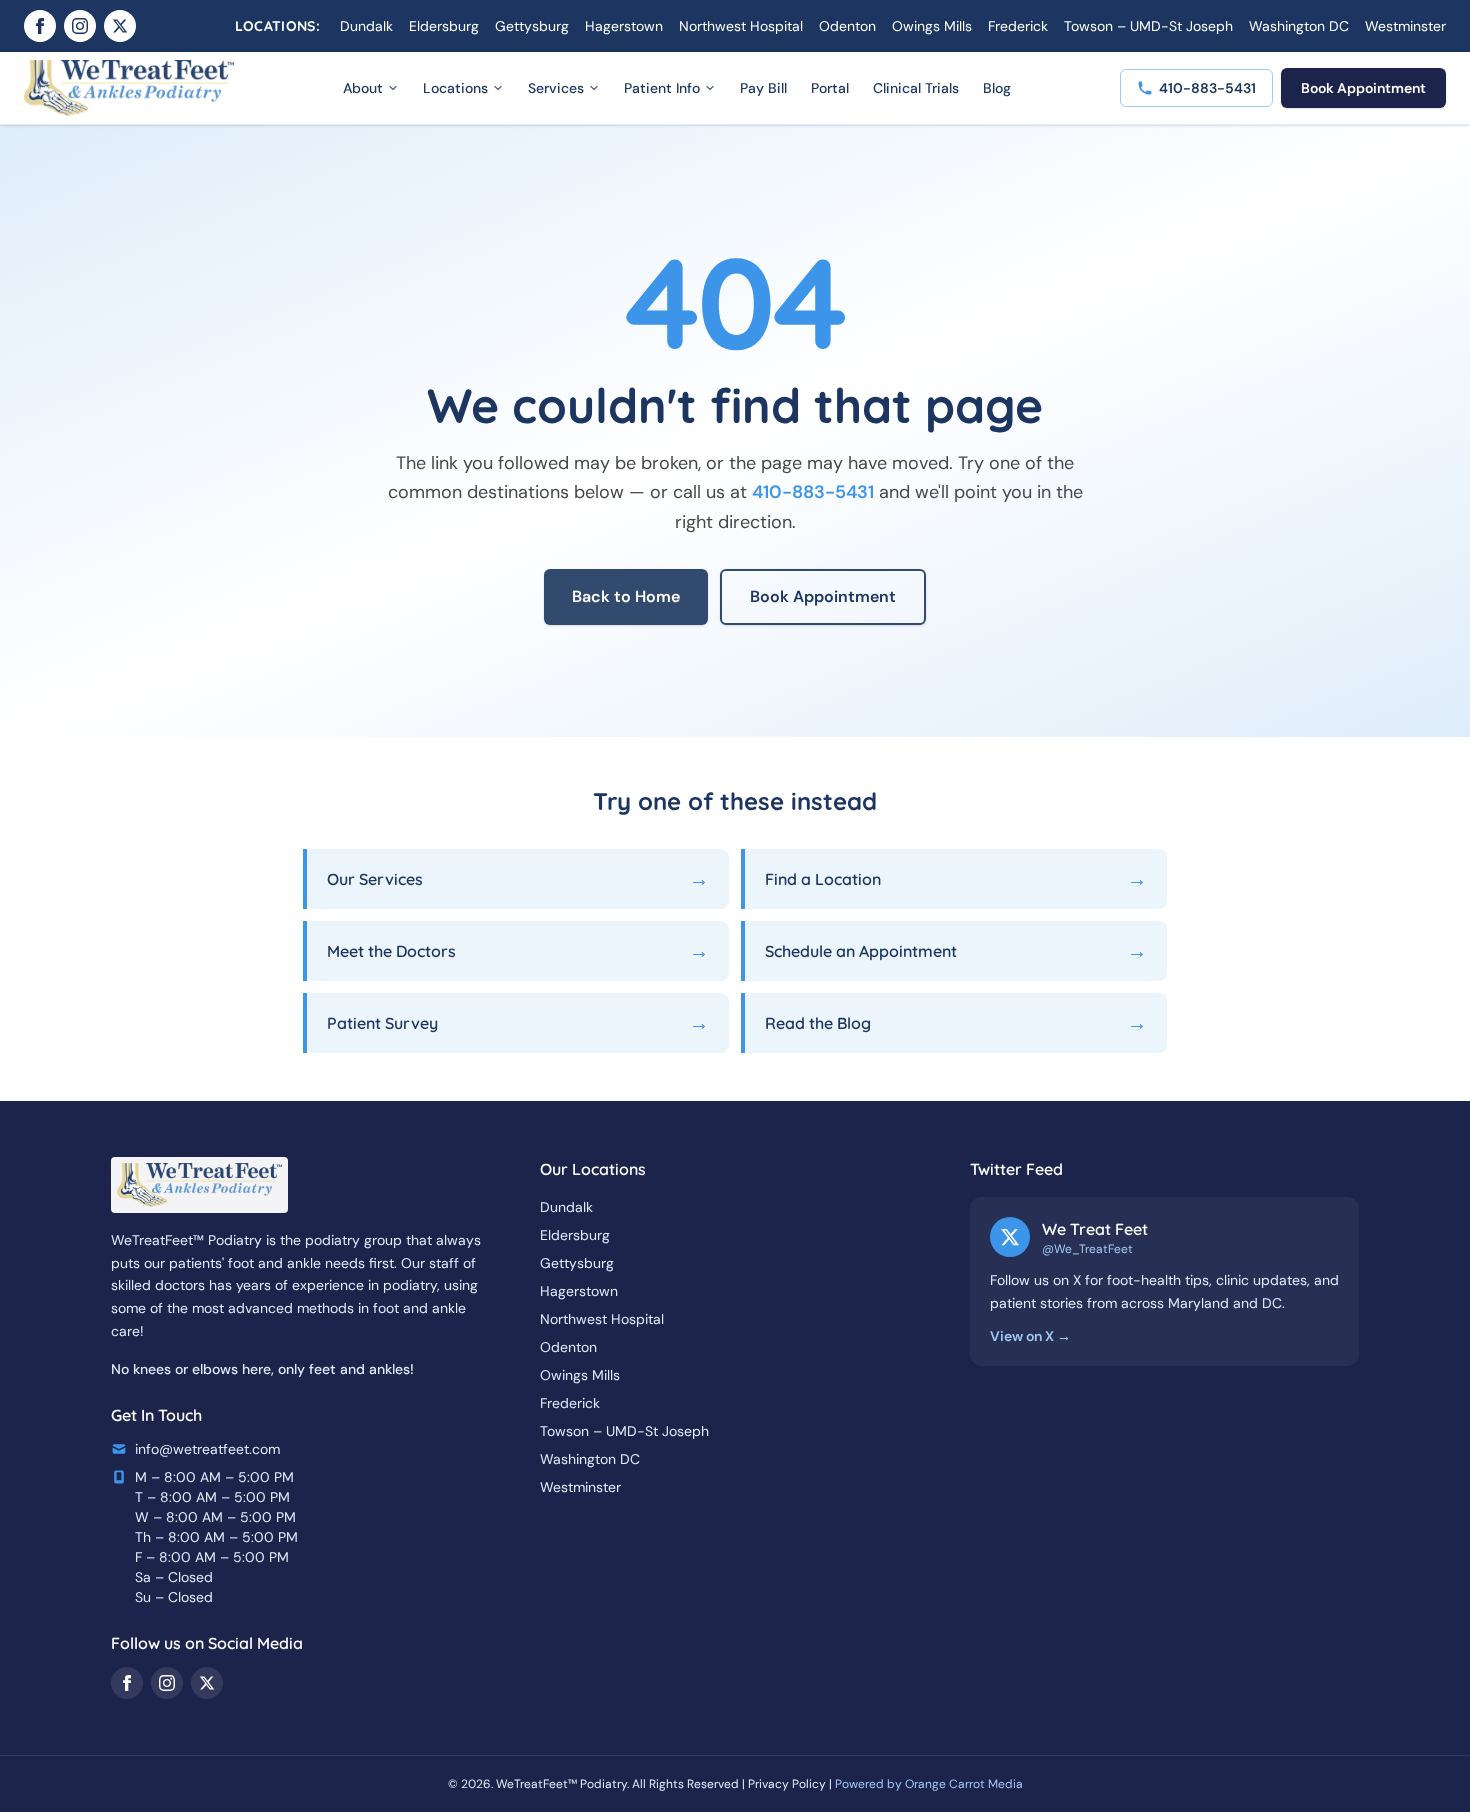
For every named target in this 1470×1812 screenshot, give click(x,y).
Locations (455, 88)
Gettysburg (532, 26)
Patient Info (662, 88)
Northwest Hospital (741, 26)
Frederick (1018, 26)
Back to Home (626, 596)
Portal (830, 88)
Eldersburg (444, 26)
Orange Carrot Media (964, 1784)
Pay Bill (763, 88)
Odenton (847, 26)
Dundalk (366, 26)
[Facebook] (40, 26)
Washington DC (1299, 26)
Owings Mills (932, 26)
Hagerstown (624, 26)
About (363, 88)
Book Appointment (1363, 88)
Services (556, 88)
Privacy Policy (787, 1784)
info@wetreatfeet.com (207, 1449)
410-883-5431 (813, 492)
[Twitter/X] (120, 26)
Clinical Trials (916, 88)
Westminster (1405, 26)
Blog (997, 88)
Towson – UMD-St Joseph (1148, 26)
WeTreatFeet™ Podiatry (561, 1784)
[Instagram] (80, 26)
